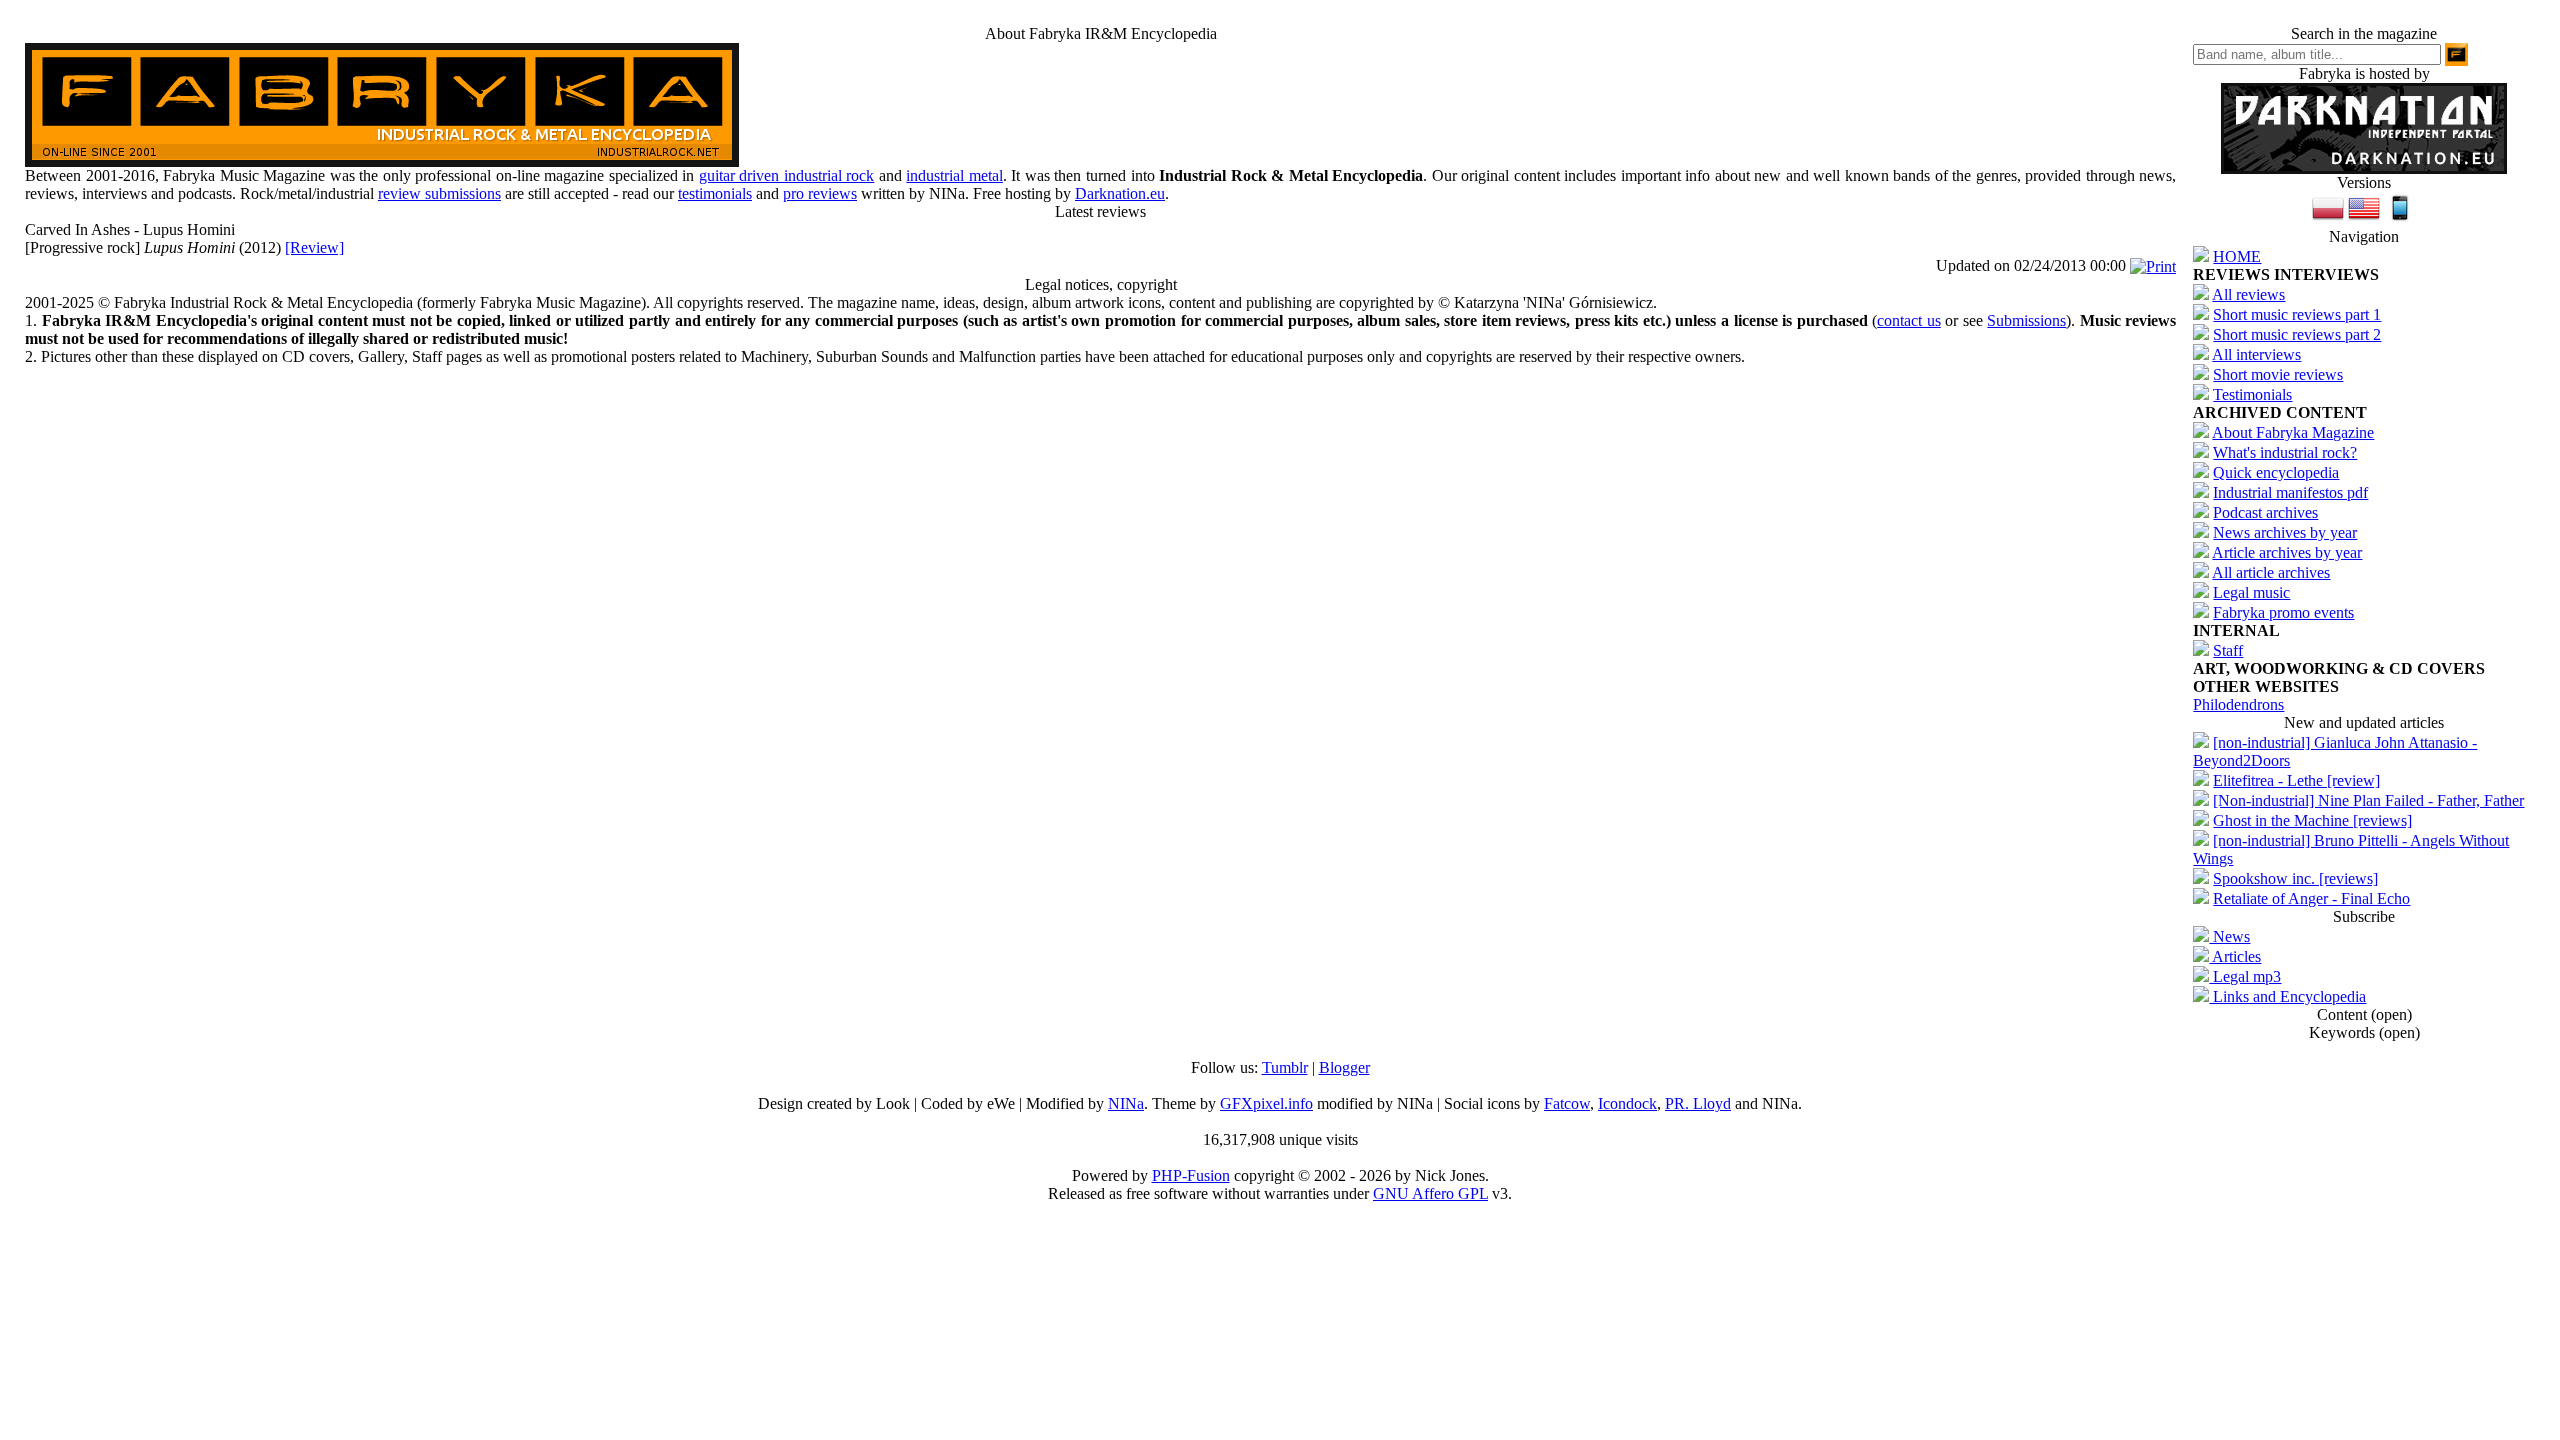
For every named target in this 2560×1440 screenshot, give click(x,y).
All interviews (2256, 354)
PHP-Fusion (1191, 1175)
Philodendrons (2238, 704)
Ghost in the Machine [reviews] (2312, 820)
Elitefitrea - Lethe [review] (2296, 780)
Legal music (2251, 592)
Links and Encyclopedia (2287, 996)
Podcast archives (2265, 512)
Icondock (1627, 1103)
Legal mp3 (2245, 976)
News (2229, 936)
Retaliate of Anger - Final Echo (2311, 898)
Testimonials (2252, 394)
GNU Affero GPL (1430, 1193)
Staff (2228, 650)
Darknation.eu (1120, 193)
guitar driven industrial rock (787, 175)
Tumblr (1285, 1067)
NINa (1126, 1103)
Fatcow (1567, 1103)
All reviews (2248, 294)
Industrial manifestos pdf (2290, 492)
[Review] (314, 247)
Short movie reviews (2278, 374)
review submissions (439, 193)
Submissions (2026, 320)
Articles (2235, 956)
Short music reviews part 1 (2297, 314)
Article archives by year (2287, 552)
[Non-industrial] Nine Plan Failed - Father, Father (2368, 800)
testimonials (715, 193)
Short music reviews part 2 (2297, 334)
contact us (1909, 320)
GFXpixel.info (1266, 1103)
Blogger (1344, 1067)
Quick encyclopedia (2276, 472)
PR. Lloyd (1698, 1103)
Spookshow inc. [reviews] (2295, 878)
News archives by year (2285, 532)
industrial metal (954, 175)
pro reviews (820, 193)
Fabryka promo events (2283, 612)
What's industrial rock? (2285, 452)
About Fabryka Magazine (2293, 432)
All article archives (2271, 572)
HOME (2237, 256)
